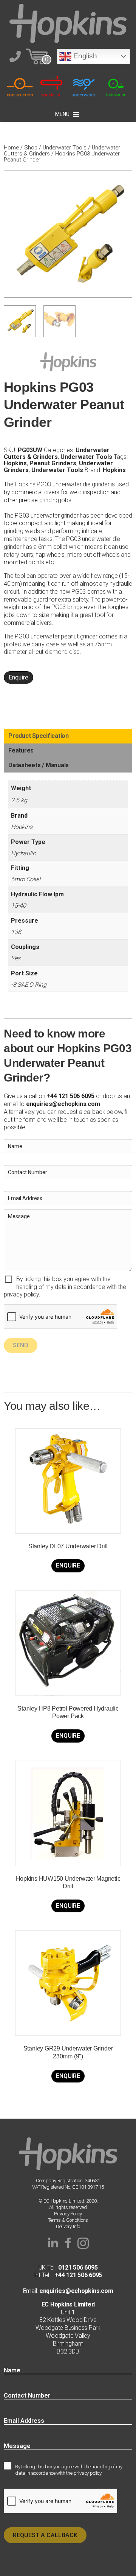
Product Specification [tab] (39, 736)
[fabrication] (116, 86)
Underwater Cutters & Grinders (57, 453)
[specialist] (52, 86)
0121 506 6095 (78, 2268)
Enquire (19, 677)
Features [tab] (21, 750)
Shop (31, 148)
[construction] (20, 86)
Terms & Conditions (68, 2220)
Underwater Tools (65, 148)
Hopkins (15, 463)
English (84, 56)
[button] (53, 2243)
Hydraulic (23, 853)
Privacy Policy (68, 2214)
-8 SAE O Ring (29, 985)
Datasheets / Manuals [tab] (39, 765)
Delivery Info (68, 2226)
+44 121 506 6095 (76, 2275)
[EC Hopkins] (68, 23)
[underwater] (84, 86)
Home (11, 148)
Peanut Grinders (53, 463)
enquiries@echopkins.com (63, 1104)
